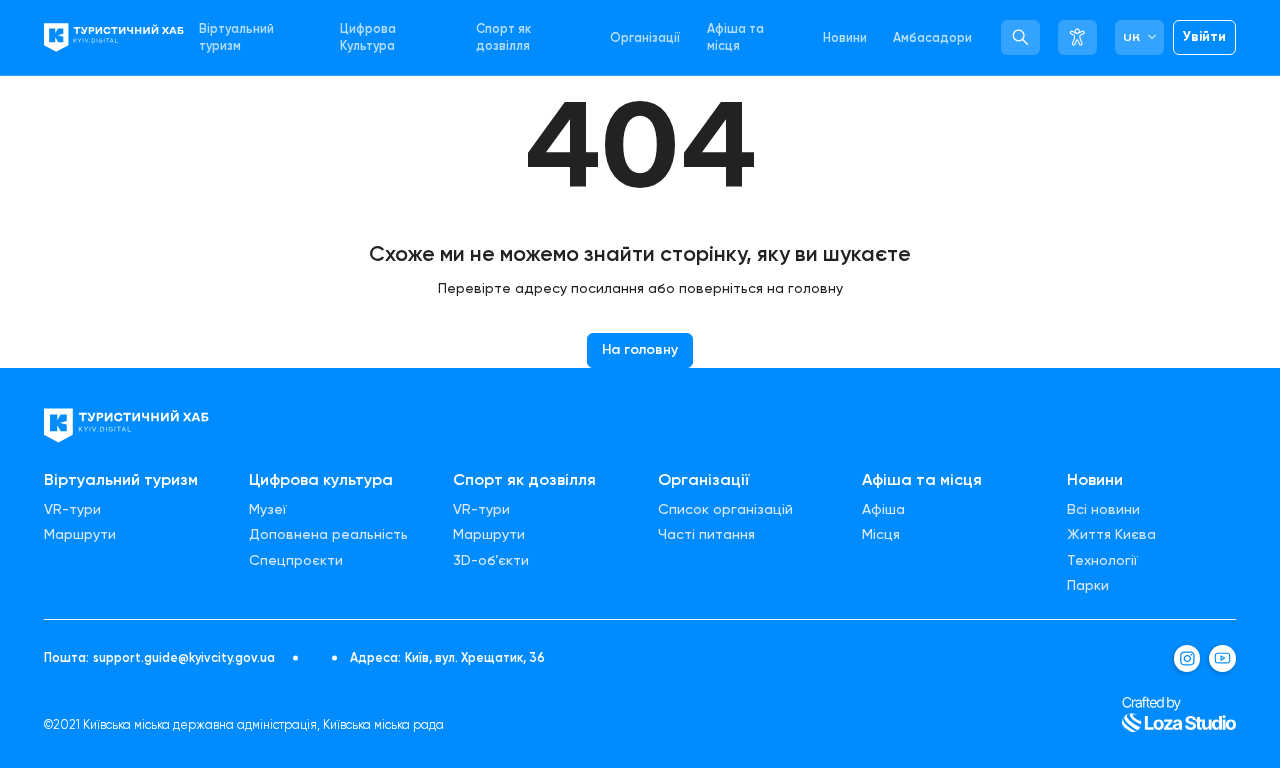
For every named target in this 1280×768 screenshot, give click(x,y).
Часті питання (706, 535)
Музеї (268, 510)
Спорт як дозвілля (503, 37)
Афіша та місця (735, 37)
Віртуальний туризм (236, 37)
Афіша (883, 510)
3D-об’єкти (491, 561)
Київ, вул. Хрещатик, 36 (475, 658)
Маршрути (80, 535)
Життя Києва (1111, 535)
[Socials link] (1187, 658)
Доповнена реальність (328, 535)
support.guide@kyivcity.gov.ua (184, 658)
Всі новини (1103, 510)
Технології (1102, 561)
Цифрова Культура (368, 37)
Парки (1088, 586)
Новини (845, 37)
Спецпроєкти (296, 561)
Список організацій (725, 510)
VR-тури (72, 510)
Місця (881, 535)
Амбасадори (932, 37)
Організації (645, 37)
